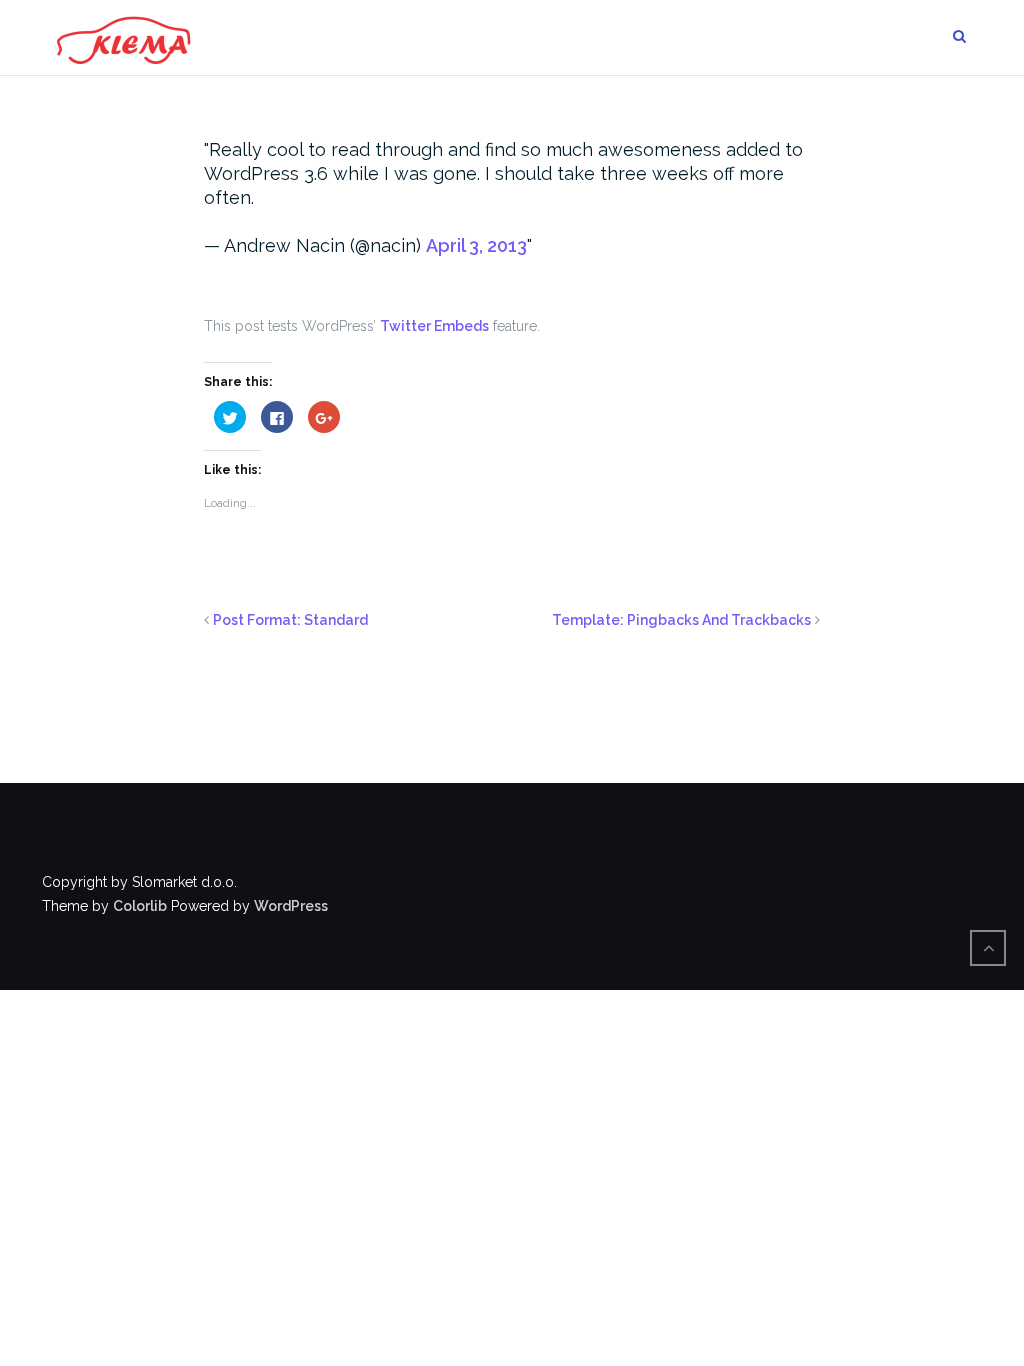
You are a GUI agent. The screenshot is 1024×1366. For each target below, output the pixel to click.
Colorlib (140, 906)
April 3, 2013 (476, 245)
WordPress (291, 906)
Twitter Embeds (434, 326)
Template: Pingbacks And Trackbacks (681, 620)
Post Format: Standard (290, 620)
